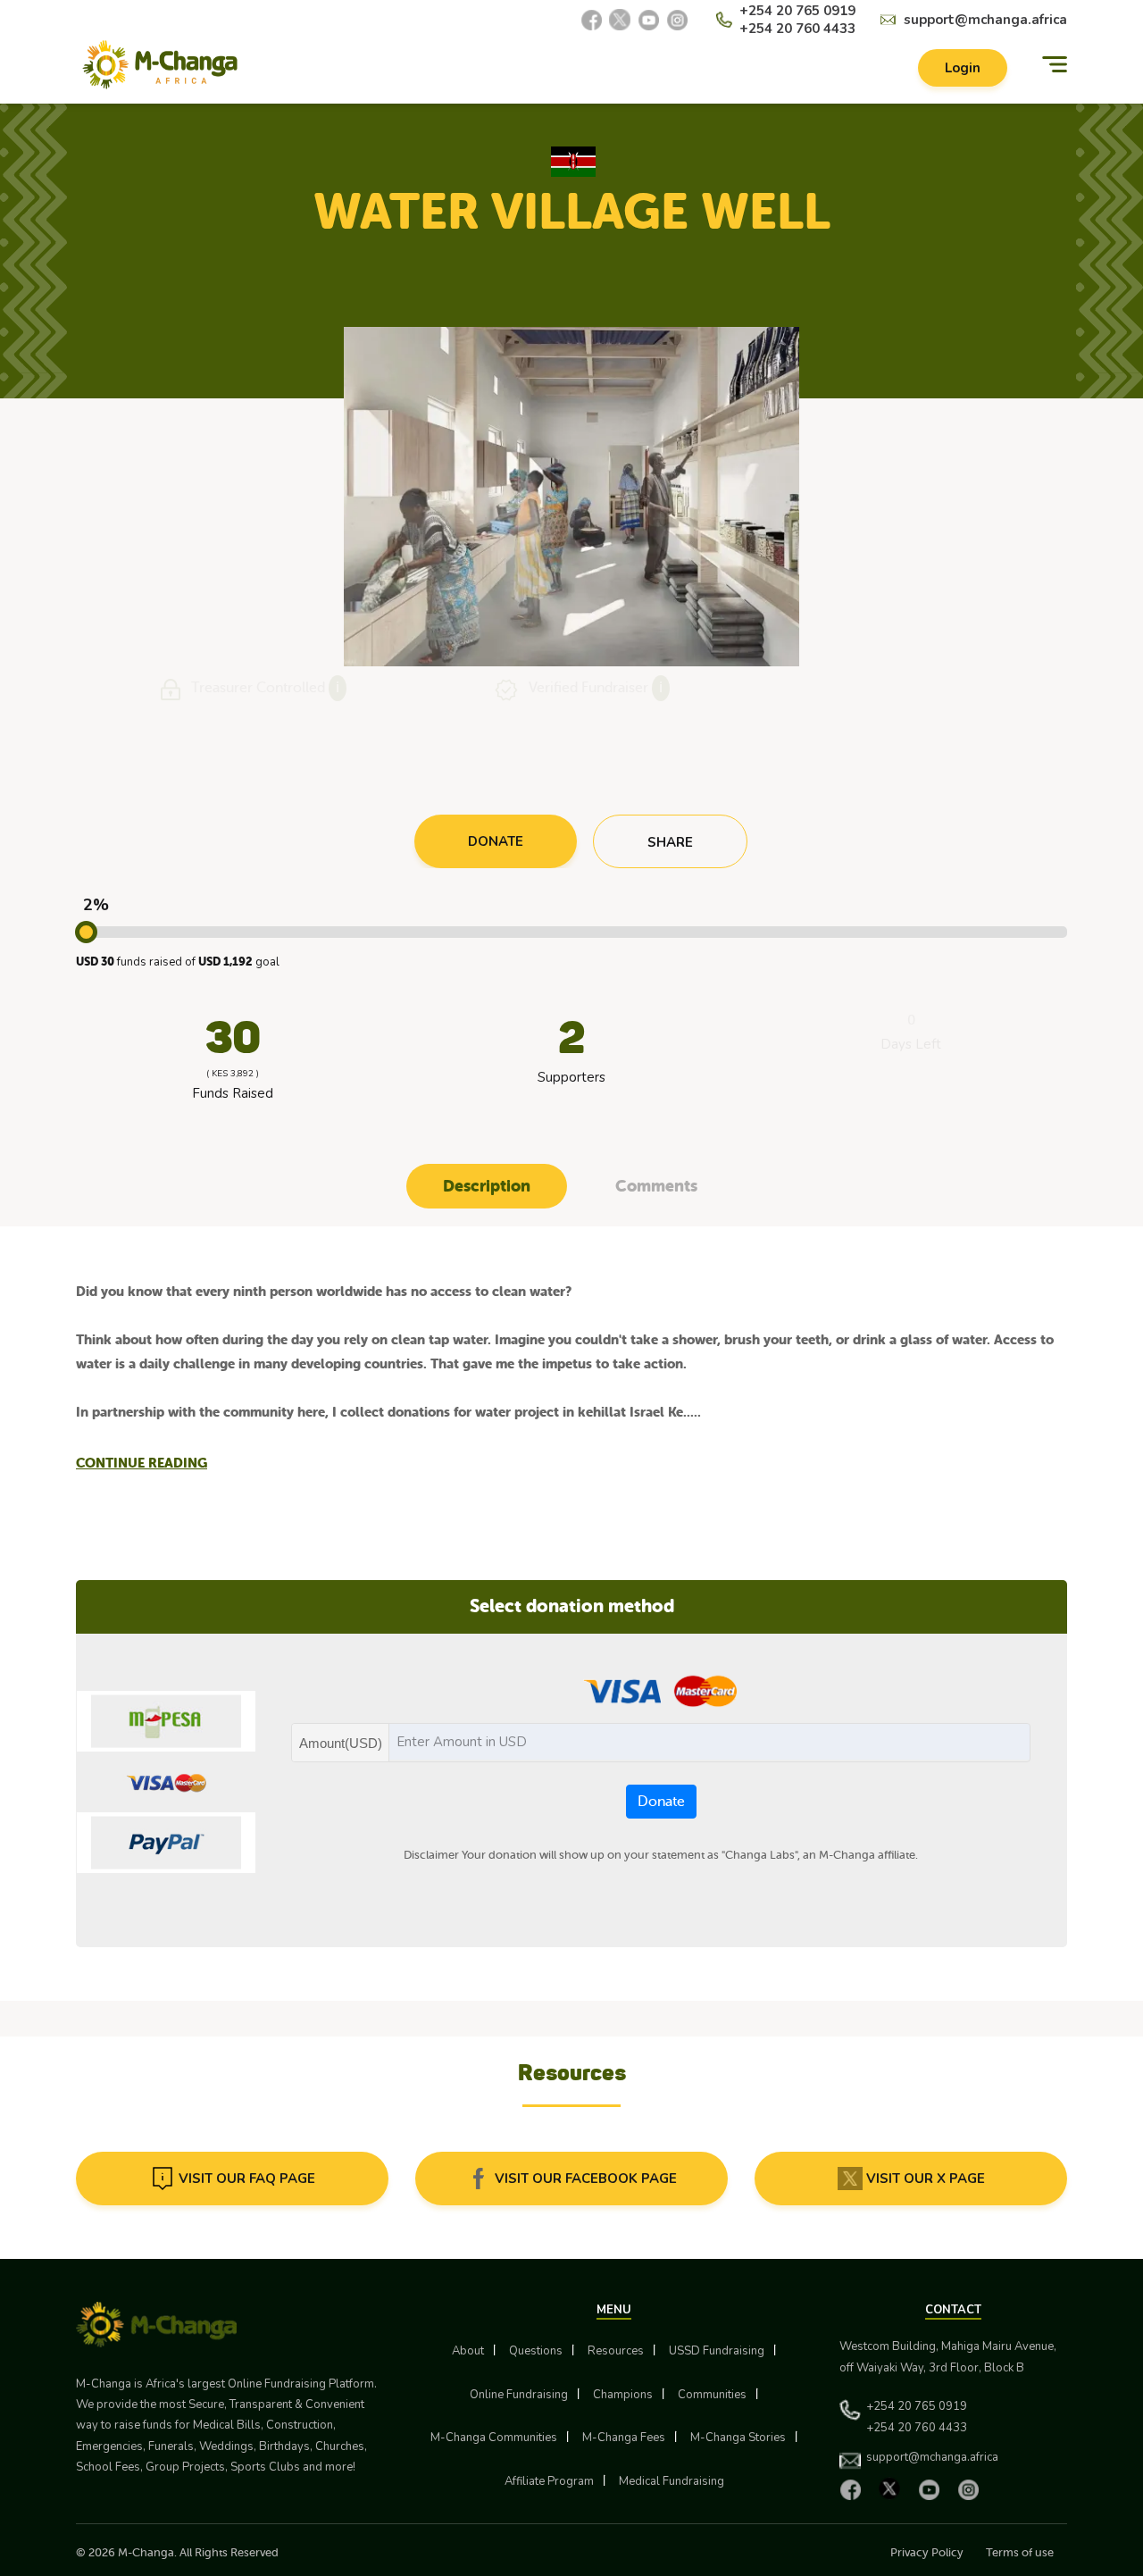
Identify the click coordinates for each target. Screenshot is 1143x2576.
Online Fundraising (519, 2395)
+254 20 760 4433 (797, 29)
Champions (623, 2395)
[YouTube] (648, 20)
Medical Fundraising (672, 2481)
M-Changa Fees (624, 2438)
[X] (620, 20)
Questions (536, 2351)
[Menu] (1055, 65)
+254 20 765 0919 (797, 11)
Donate (661, 1802)
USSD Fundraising (717, 2351)
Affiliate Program (549, 2481)
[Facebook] (591, 20)
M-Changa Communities (494, 2438)
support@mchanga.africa (985, 20)
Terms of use (1020, 2552)
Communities (712, 2395)
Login (963, 68)
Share (670, 842)
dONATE (496, 841)
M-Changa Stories (738, 2438)
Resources (616, 2351)
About (468, 2351)
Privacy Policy (927, 2552)
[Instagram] (677, 20)
